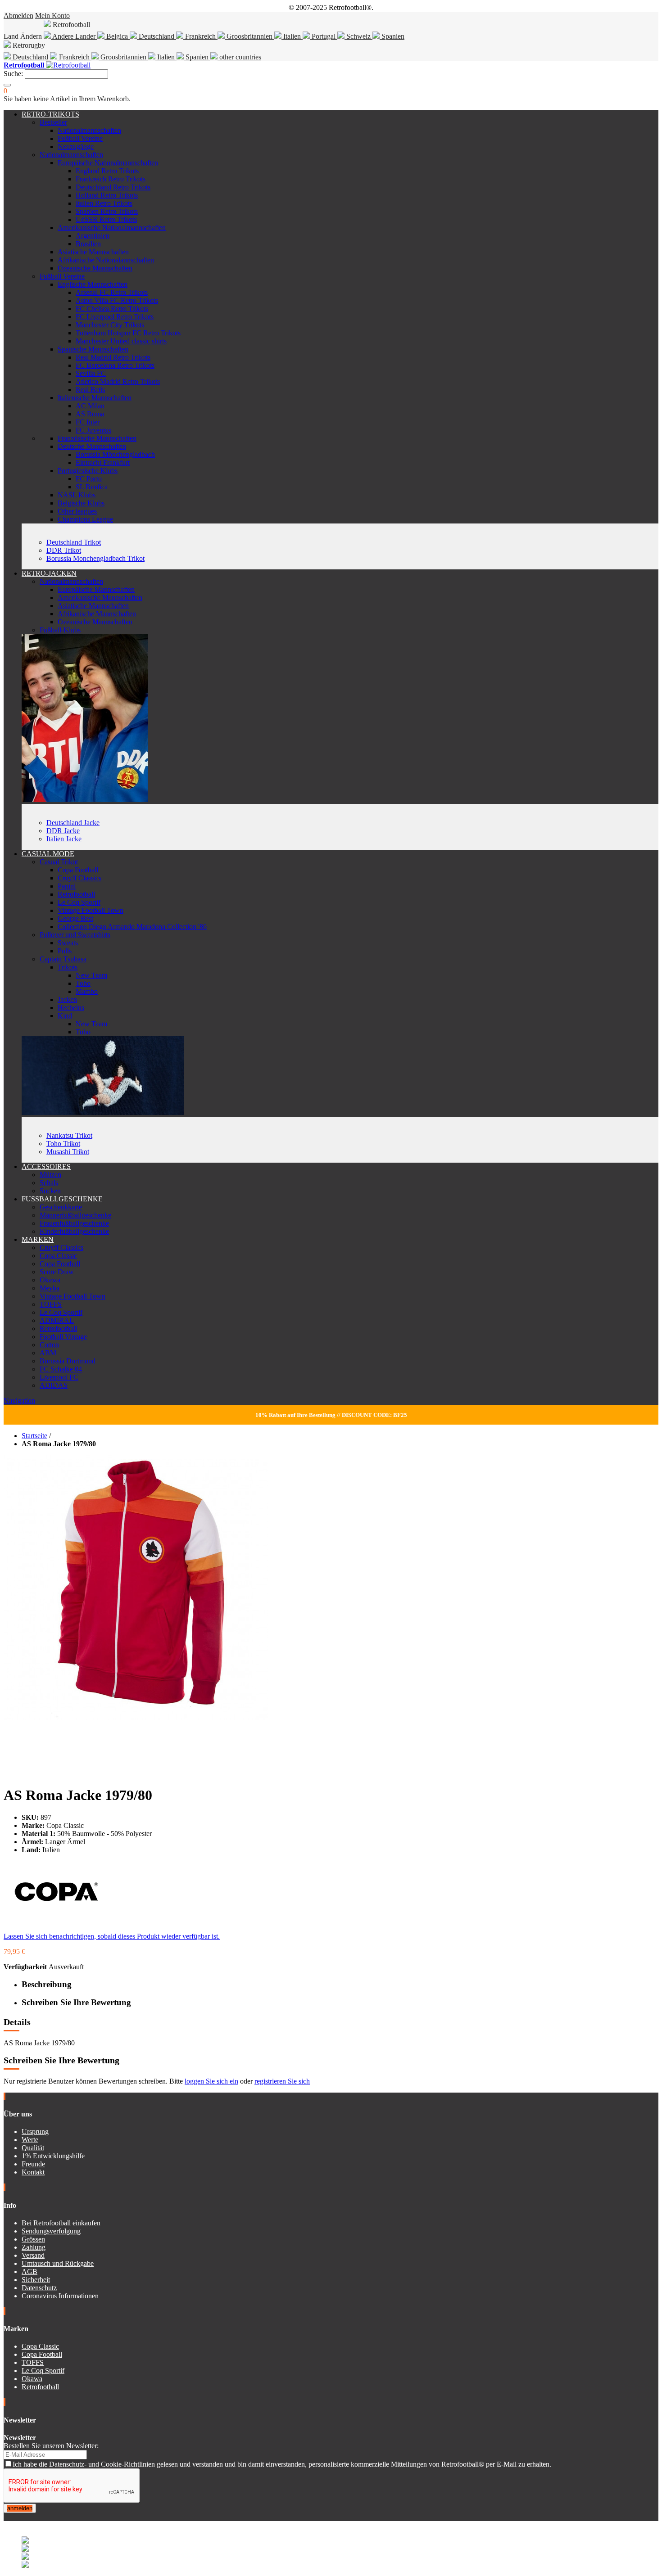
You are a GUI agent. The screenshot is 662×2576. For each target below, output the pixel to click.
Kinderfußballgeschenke (74, 1231)
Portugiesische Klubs (88, 471)
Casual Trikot (59, 862)
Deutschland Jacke (73, 823)
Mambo (87, 991)
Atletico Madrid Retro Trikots (118, 381)
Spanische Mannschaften (93, 349)
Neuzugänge (76, 147)
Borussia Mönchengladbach (115, 454)
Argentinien (93, 236)
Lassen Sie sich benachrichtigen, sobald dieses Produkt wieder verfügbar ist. (112, 1936)
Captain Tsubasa (63, 959)
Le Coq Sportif (79, 902)
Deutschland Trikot (74, 542)
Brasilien (88, 244)
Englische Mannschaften (93, 284)
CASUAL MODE (48, 854)
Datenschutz (39, 2288)
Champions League (85, 519)
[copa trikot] (103, 1112)
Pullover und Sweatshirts (75, 935)
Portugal (324, 36)
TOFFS (51, 1304)
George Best (75, 918)
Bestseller (53, 122)
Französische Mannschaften (97, 438)
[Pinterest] (19, 2517)
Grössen (33, 2239)
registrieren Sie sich (282, 2081)
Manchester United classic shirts (121, 341)
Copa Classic (58, 1256)
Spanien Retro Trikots (107, 211)
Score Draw (57, 1272)
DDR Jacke (63, 831)
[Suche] (7, 85)
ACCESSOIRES (46, 1166)
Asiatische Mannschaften (93, 252)
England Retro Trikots (107, 171)
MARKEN (38, 1239)
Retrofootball (76, 894)
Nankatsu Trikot (69, 1135)
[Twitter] (9, 2517)
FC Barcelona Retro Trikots (115, 365)
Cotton (49, 1345)
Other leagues (77, 511)
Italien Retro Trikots (104, 203)
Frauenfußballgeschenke (74, 1223)
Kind (65, 1016)
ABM (48, 1353)
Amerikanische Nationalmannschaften (112, 228)
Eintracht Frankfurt (103, 462)
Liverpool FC (59, 1377)
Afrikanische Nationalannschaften (106, 260)
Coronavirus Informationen (60, 2296)
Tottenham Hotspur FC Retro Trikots (128, 333)
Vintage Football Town (91, 910)
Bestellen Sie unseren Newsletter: (51, 2446)
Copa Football (78, 870)
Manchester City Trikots (110, 325)
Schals (49, 1183)
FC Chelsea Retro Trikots (112, 309)
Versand (33, 2255)
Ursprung (35, 2132)
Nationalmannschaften (89, 130)
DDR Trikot (64, 550)
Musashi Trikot (68, 1152)
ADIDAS (54, 1385)
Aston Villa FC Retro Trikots (117, 300)
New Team (91, 975)
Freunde (33, 2164)
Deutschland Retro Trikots (113, 187)
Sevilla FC (91, 373)
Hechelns (71, 1008)
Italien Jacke (64, 839)
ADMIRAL (57, 1320)
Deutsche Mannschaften (92, 446)
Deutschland (156, 36)
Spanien (392, 36)
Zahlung (34, 2247)
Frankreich (200, 36)
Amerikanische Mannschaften (100, 598)
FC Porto (89, 479)
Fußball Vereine (80, 138)
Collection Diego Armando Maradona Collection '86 (132, 927)
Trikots (68, 967)
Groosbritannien (249, 36)
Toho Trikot (63, 1144)
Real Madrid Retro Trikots (113, 357)
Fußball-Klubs (60, 630)
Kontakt (33, 2172)
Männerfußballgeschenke (75, 1215)
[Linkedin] (16, 2517)
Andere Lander (74, 36)
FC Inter (88, 422)
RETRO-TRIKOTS (50, 114)
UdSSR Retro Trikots (106, 219)
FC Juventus (93, 430)
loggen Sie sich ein (211, 2081)
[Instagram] (13, 2517)
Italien (292, 36)
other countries (239, 57)
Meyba (50, 1288)
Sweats (68, 943)
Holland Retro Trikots (107, 195)
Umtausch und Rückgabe (58, 2263)
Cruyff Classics (79, 878)
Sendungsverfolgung (51, 2231)
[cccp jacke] (85, 800)
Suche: (13, 74)
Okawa (50, 1280)
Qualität (33, 2148)
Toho (83, 983)
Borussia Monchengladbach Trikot (95, 558)
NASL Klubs (77, 495)
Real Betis (90, 390)
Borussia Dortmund (68, 1361)
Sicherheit (36, 2280)
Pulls (65, 951)
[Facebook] (5, 2517)
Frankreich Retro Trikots (111, 179)
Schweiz (358, 36)
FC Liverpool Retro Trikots (115, 317)
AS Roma (90, 414)
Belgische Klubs (81, 503)
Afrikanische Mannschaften (97, 614)
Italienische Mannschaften (95, 398)
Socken (50, 1191)
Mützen (50, 1175)
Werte (30, 2140)
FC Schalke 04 (61, 1369)
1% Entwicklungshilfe (53, 2156)
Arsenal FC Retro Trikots (112, 292)
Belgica (117, 36)
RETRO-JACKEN (49, 573)
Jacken (67, 999)
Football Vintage (63, 1337)
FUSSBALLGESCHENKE (62, 1199)
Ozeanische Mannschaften (95, 268)
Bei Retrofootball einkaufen (61, 2223)
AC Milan (90, 406)
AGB (29, 2271)
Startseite (34, 1436)
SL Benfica (92, 487)
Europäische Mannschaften (96, 589)
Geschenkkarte (61, 1207)
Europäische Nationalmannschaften (108, 163)
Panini (67, 886)
